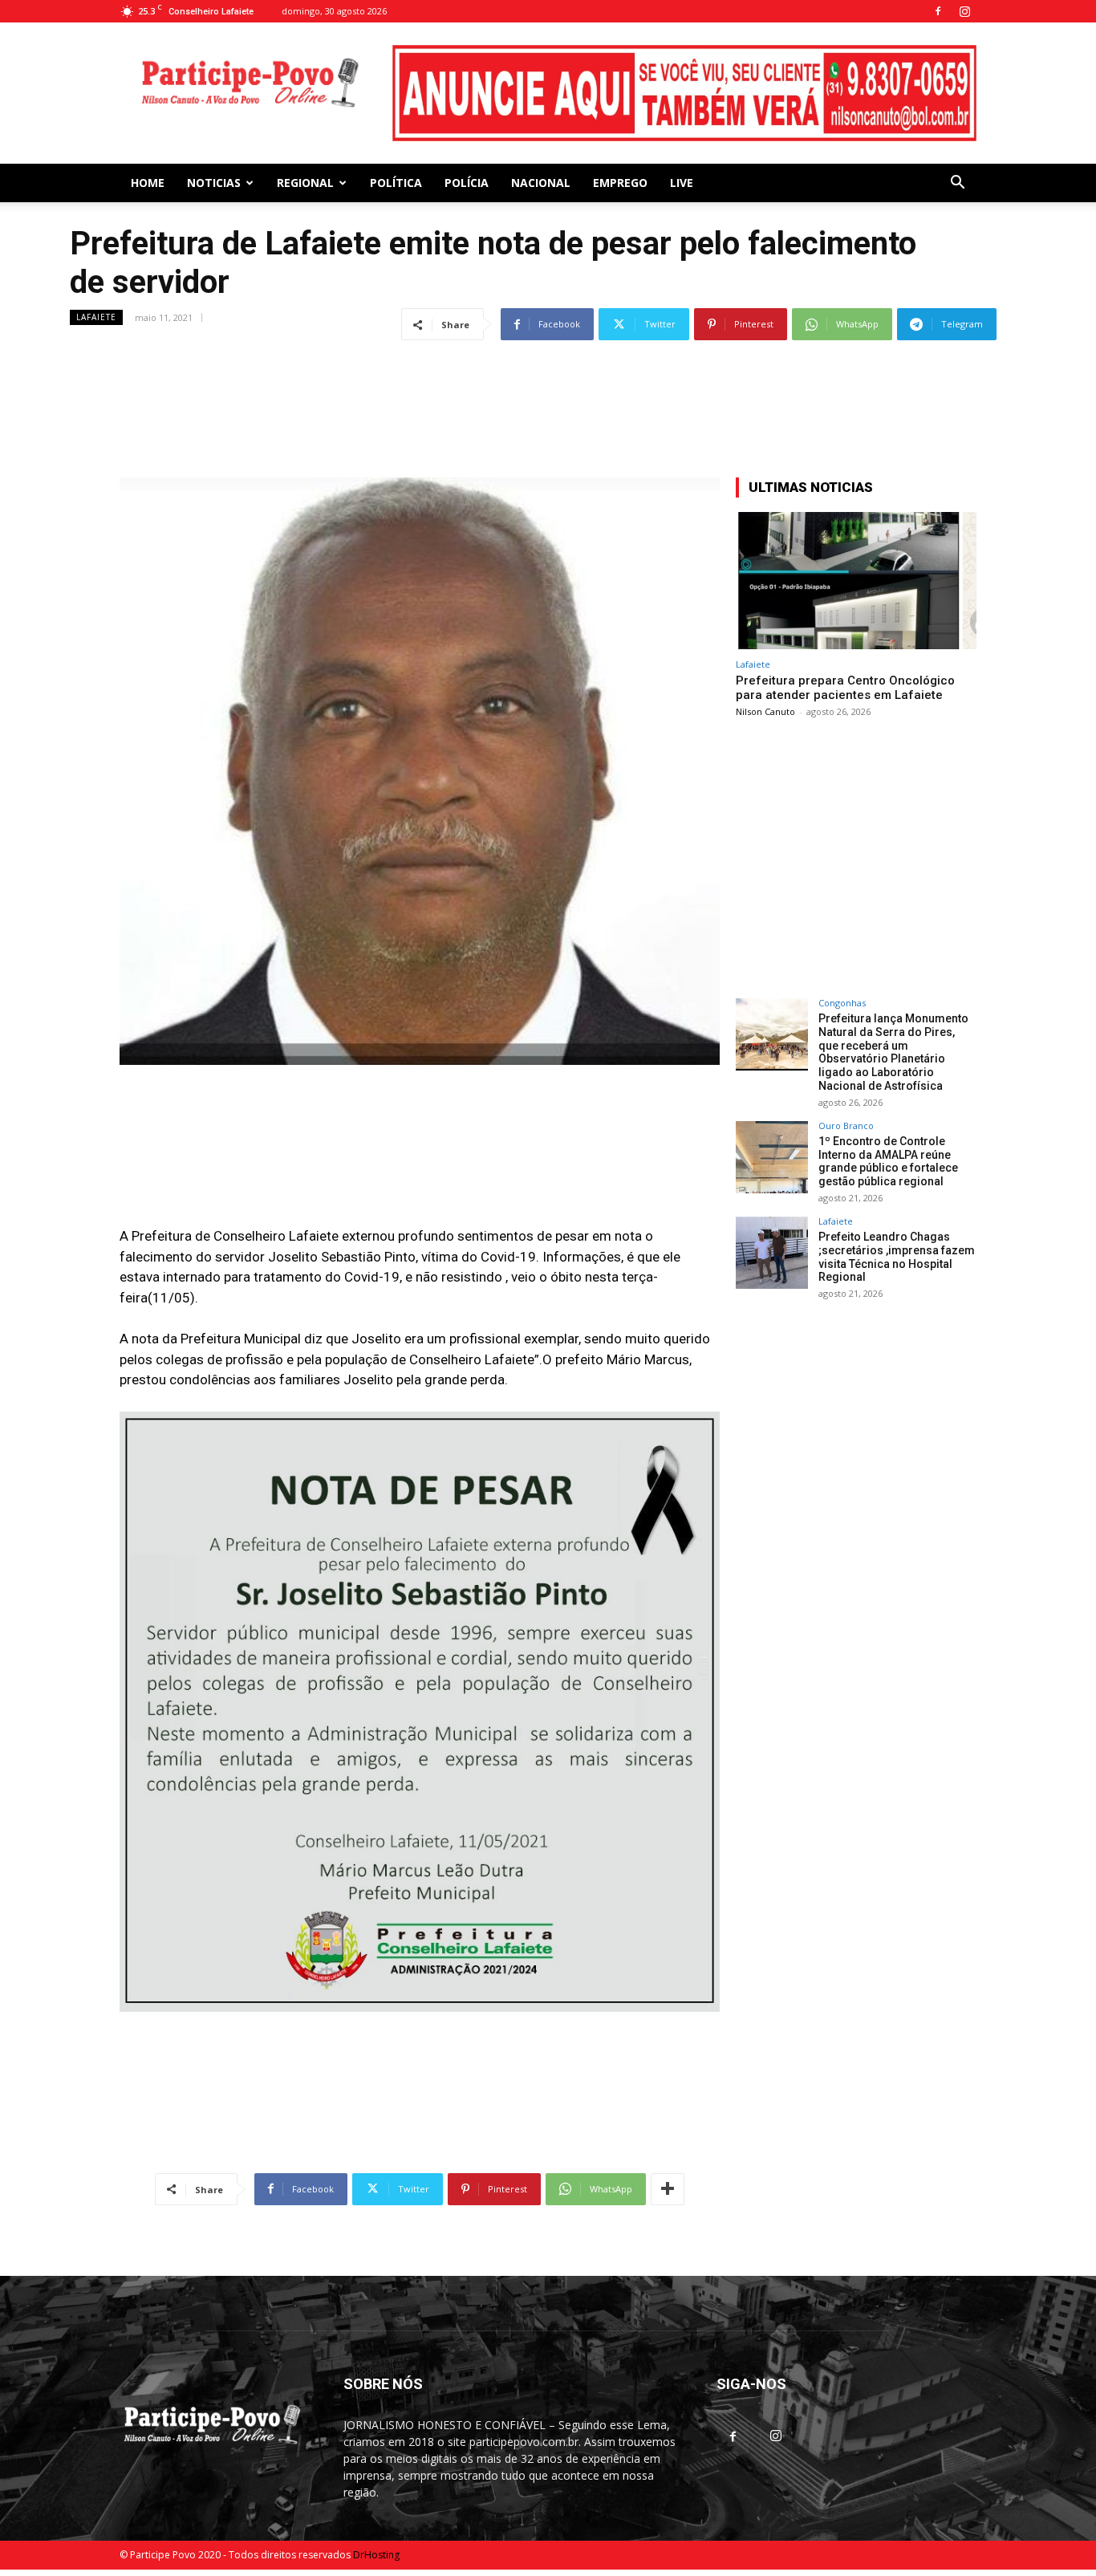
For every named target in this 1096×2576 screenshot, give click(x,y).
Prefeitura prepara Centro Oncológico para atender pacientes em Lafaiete (845, 688)
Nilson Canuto (765, 711)
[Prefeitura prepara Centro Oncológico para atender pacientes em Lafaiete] (856, 581)
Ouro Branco (846, 1125)
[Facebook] (938, 11)
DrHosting (376, 2555)
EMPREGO (620, 183)
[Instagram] (964, 11)
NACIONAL (541, 183)
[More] (668, 2189)
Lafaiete (96, 317)
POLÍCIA (467, 183)
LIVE (682, 183)
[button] (957, 184)
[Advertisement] (548, 382)
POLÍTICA (396, 183)
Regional (305, 183)
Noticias (214, 183)
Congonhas (842, 1003)
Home (148, 183)
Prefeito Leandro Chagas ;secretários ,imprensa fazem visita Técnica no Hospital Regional (897, 1257)
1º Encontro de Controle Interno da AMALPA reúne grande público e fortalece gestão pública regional (888, 1161)
